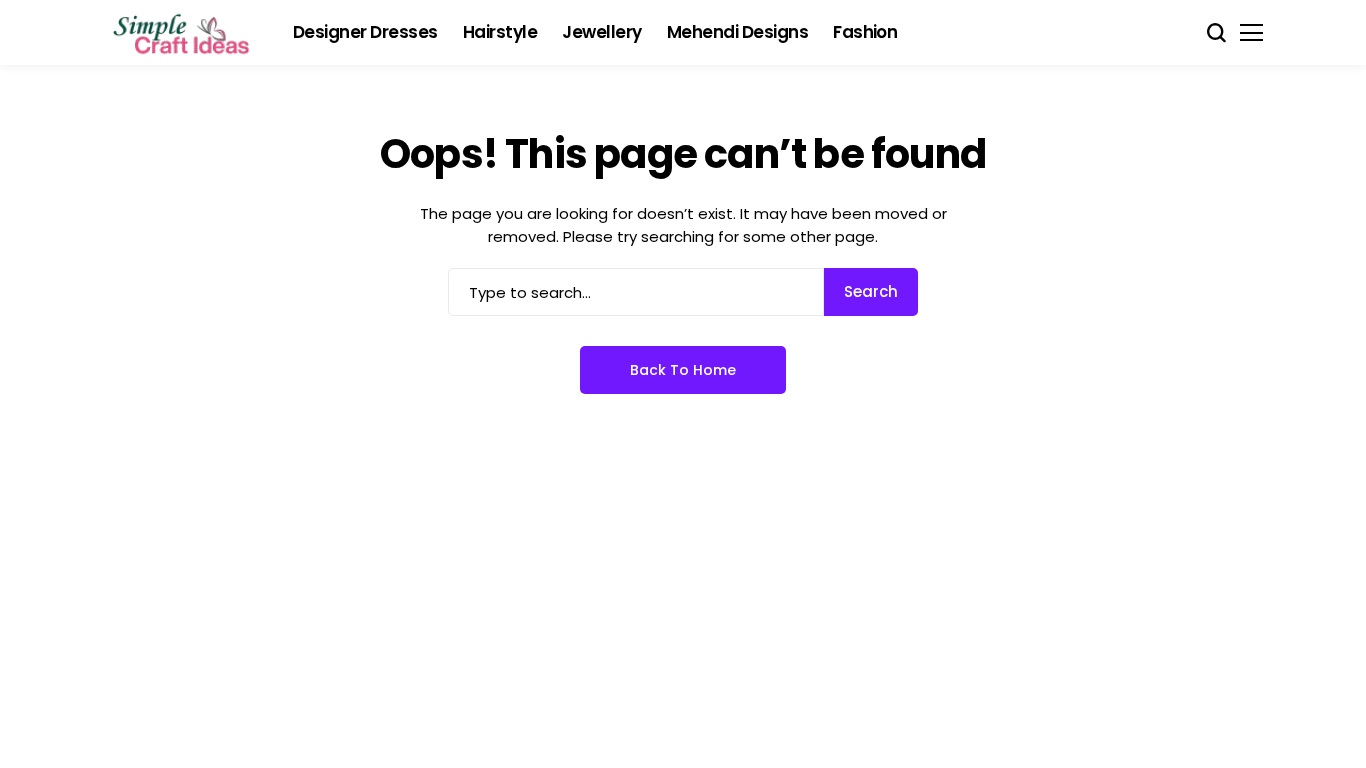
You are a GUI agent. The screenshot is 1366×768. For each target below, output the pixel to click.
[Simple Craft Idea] (183, 33)
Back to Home (683, 370)
